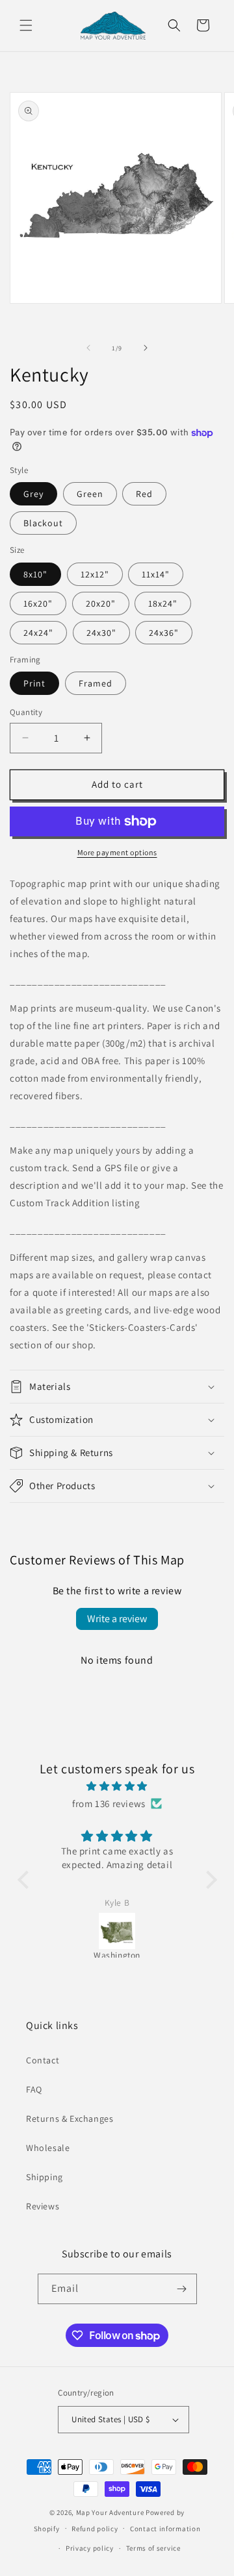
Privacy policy (90, 2548)
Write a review (117, 1619)
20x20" (101, 603)
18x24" (163, 603)
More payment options (117, 852)
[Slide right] (146, 348)
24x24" (38, 633)
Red (144, 494)
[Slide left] (88, 348)
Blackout (43, 523)
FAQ (34, 2089)
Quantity (26, 712)
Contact (43, 2060)
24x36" (164, 633)
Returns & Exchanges (70, 2119)
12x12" (95, 574)
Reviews (43, 2206)
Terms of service (153, 2548)
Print (34, 683)
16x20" (38, 603)
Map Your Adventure (110, 2512)
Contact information (165, 2529)
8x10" (35, 574)
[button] (26, 25)
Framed (96, 683)
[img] (117, 1786)
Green (90, 494)
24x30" (101, 633)
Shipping (45, 2177)
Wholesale (48, 2148)
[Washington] (117, 1931)
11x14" (156, 574)
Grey (33, 494)
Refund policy (95, 2529)
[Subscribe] (182, 2289)
